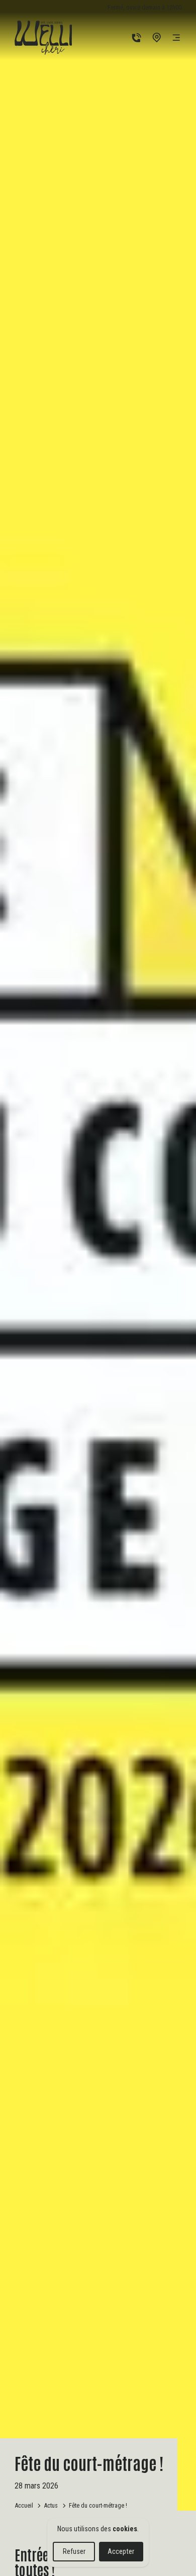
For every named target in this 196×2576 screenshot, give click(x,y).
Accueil (24, 2505)
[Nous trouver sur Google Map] (157, 37)
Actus (51, 2505)
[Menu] (176, 37)
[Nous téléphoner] (136, 37)
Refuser (74, 2551)
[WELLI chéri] (43, 38)
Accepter (121, 2551)
